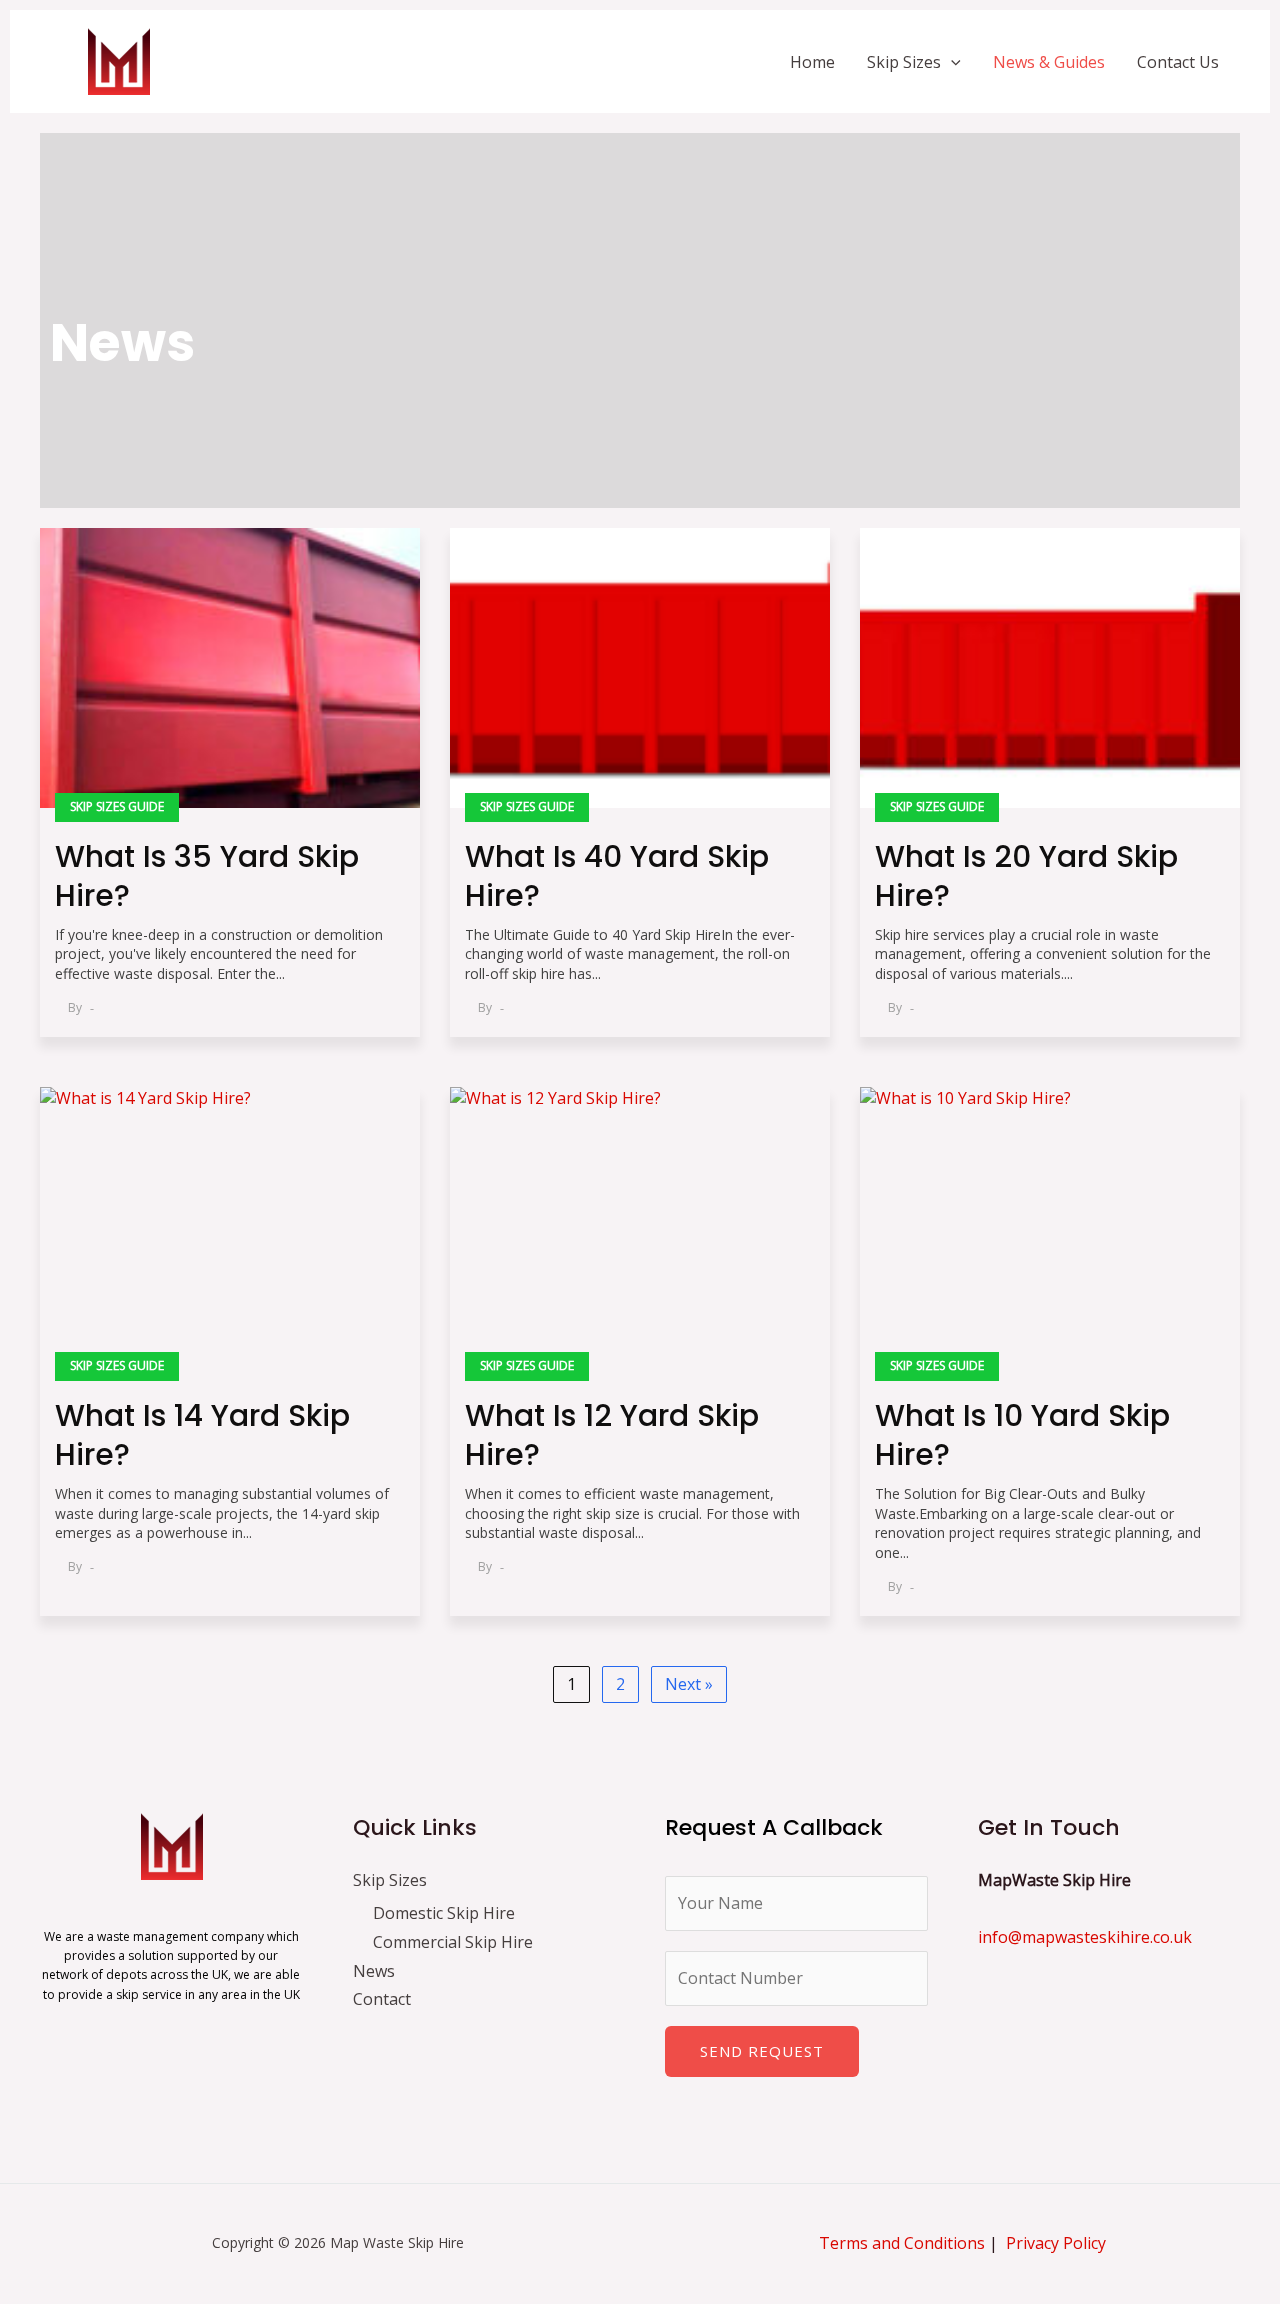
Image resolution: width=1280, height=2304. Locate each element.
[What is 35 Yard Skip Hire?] (230, 668)
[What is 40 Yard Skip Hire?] (640, 668)
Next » (689, 1684)
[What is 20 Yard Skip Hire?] (1050, 668)
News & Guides (1049, 62)
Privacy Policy (1056, 2243)
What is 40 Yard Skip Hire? (617, 876)
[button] (951, 62)
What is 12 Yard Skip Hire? (612, 1435)
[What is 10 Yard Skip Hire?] (1050, 1227)
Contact (382, 1999)
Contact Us (1178, 62)
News (374, 1971)
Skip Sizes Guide (117, 806)
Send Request (762, 2051)
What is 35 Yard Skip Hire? (207, 876)
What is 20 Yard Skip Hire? (1026, 876)
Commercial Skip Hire (453, 1942)
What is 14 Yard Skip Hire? (202, 1435)
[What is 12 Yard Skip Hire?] (640, 1227)
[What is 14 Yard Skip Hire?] (230, 1227)
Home (812, 62)
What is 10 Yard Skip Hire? (1022, 1435)
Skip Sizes (904, 62)
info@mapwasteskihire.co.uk (1085, 1937)
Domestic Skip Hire (444, 1913)
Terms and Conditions (902, 2243)
